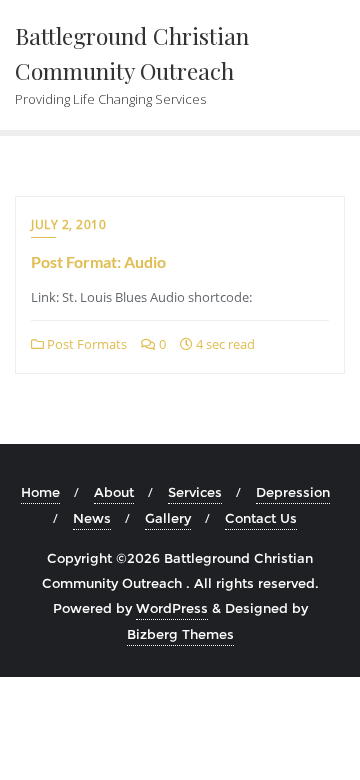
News (92, 518)
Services (195, 492)
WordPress (172, 608)
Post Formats (85, 344)
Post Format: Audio (98, 261)
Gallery (168, 518)
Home (40, 492)
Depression (293, 492)
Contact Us (261, 518)
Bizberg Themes (180, 634)
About (114, 492)
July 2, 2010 (68, 224)
